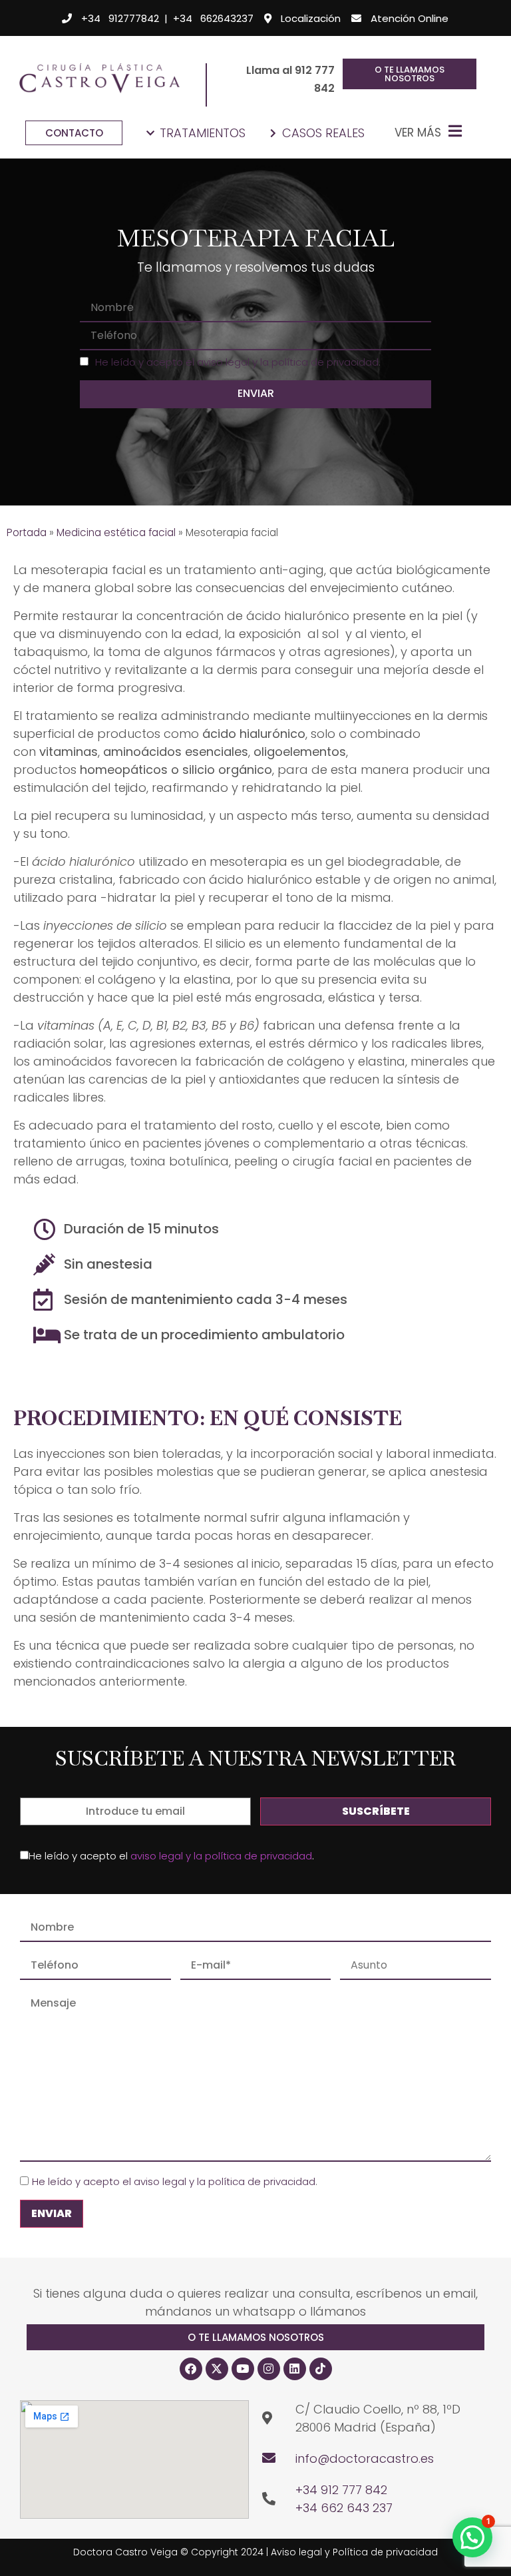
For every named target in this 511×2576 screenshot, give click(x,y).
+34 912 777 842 (341, 2490)
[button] (255, 2337)
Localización (311, 18)
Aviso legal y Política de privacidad (354, 2552)
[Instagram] (269, 2369)
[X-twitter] (217, 2369)
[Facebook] (191, 2369)
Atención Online (410, 18)
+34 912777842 (120, 18)
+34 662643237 (213, 18)
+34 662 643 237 (344, 2508)
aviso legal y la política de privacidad (221, 1856)
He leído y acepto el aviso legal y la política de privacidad (237, 362)
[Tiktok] (321, 2369)
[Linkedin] (295, 2369)
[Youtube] (243, 2369)
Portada (27, 532)
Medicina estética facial (116, 532)
